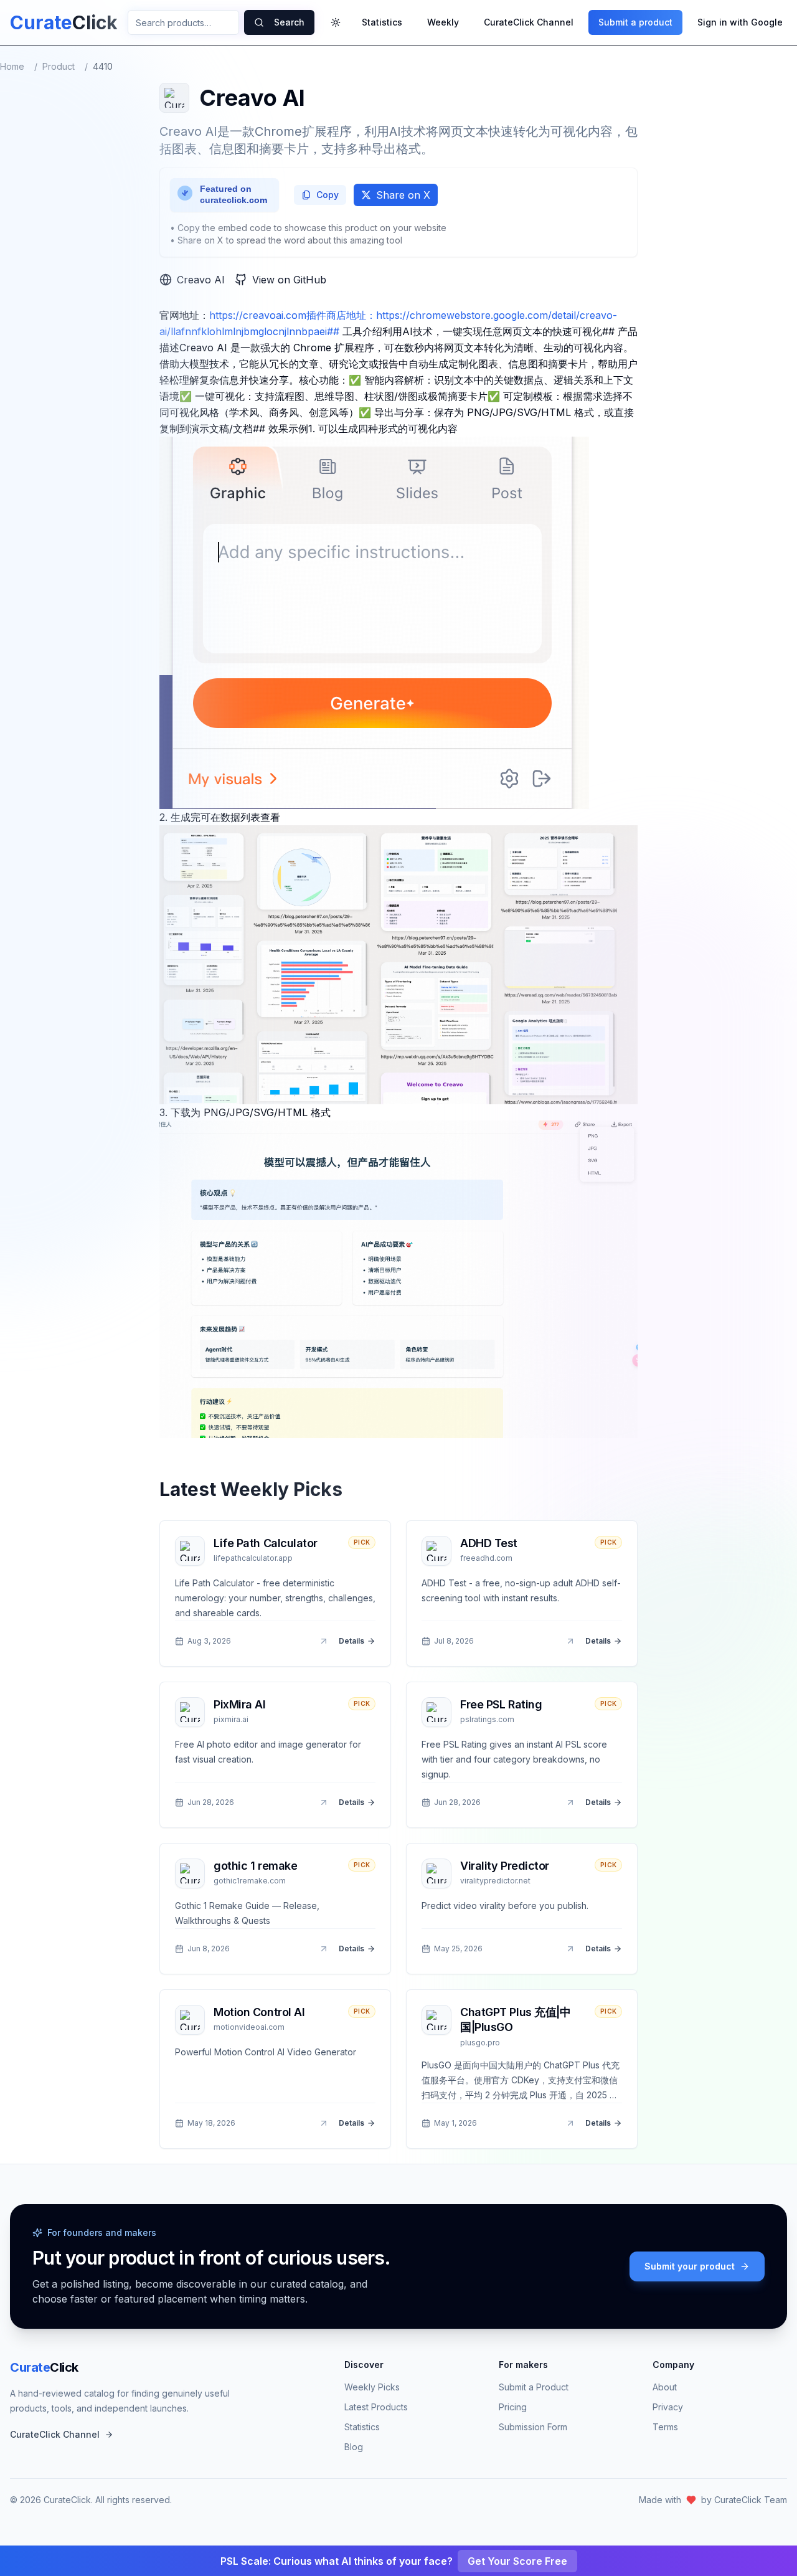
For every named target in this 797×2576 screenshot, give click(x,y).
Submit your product (690, 2266)
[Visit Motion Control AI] (324, 2123)
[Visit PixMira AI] (324, 1802)
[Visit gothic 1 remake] (324, 1949)
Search (289, 22)
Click (44, 2367)
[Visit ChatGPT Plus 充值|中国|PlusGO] (570, 2123)
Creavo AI (201, 280)
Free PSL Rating (501, 1704)
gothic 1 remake (255, 1866)
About (665, 2387)
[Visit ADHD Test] (570, 1641)
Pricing (513, 2407)
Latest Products (376, 2407)
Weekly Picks (372, 2387)
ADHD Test (489, 1543)
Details (351, 1641)
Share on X (403, 195)
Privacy (668, 2407)
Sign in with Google (740, 22)
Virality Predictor (505, 1866)
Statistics (382, 22)
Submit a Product (534, 2387)
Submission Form (533, 2427)
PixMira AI (240, 1704)
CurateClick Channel (529, 22)
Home (12, 66)
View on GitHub (289, 280)
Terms (665, 2427)
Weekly (443, 22)
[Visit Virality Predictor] (570, 1949)
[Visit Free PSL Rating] (570, 1802)
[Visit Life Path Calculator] (324, 1641)
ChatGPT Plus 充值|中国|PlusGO (515, 2020)
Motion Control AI (259, 2012)
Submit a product (635, 22)
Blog (354, 2447)
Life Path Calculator (266, 1543)
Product (59, 66)
